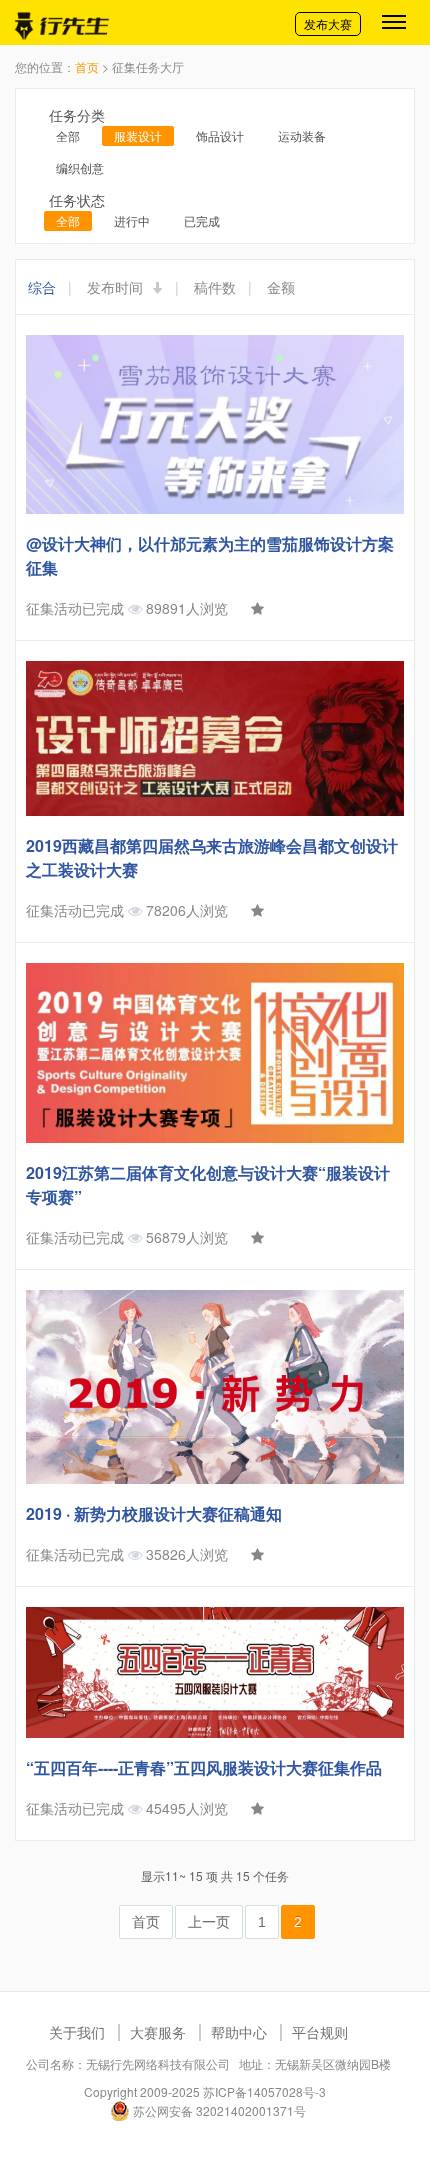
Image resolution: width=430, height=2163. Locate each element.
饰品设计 (220, 135)
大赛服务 (158, 2032)
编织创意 (80, 167)
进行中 (132, 220)
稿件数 (215, 287)
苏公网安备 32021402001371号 (218, 2110)
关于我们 (77, 2032)
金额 (281, 287)
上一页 (209, 1922)
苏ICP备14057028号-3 (264, 2091)
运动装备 (302, 135)
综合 (42, 287)
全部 (68, 135)
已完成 (202, 220)
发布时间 (117, 287)
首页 (87, 66)
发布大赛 (328, 23)
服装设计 (138, 135)
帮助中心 (239, 2032)
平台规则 (320, 2032)
